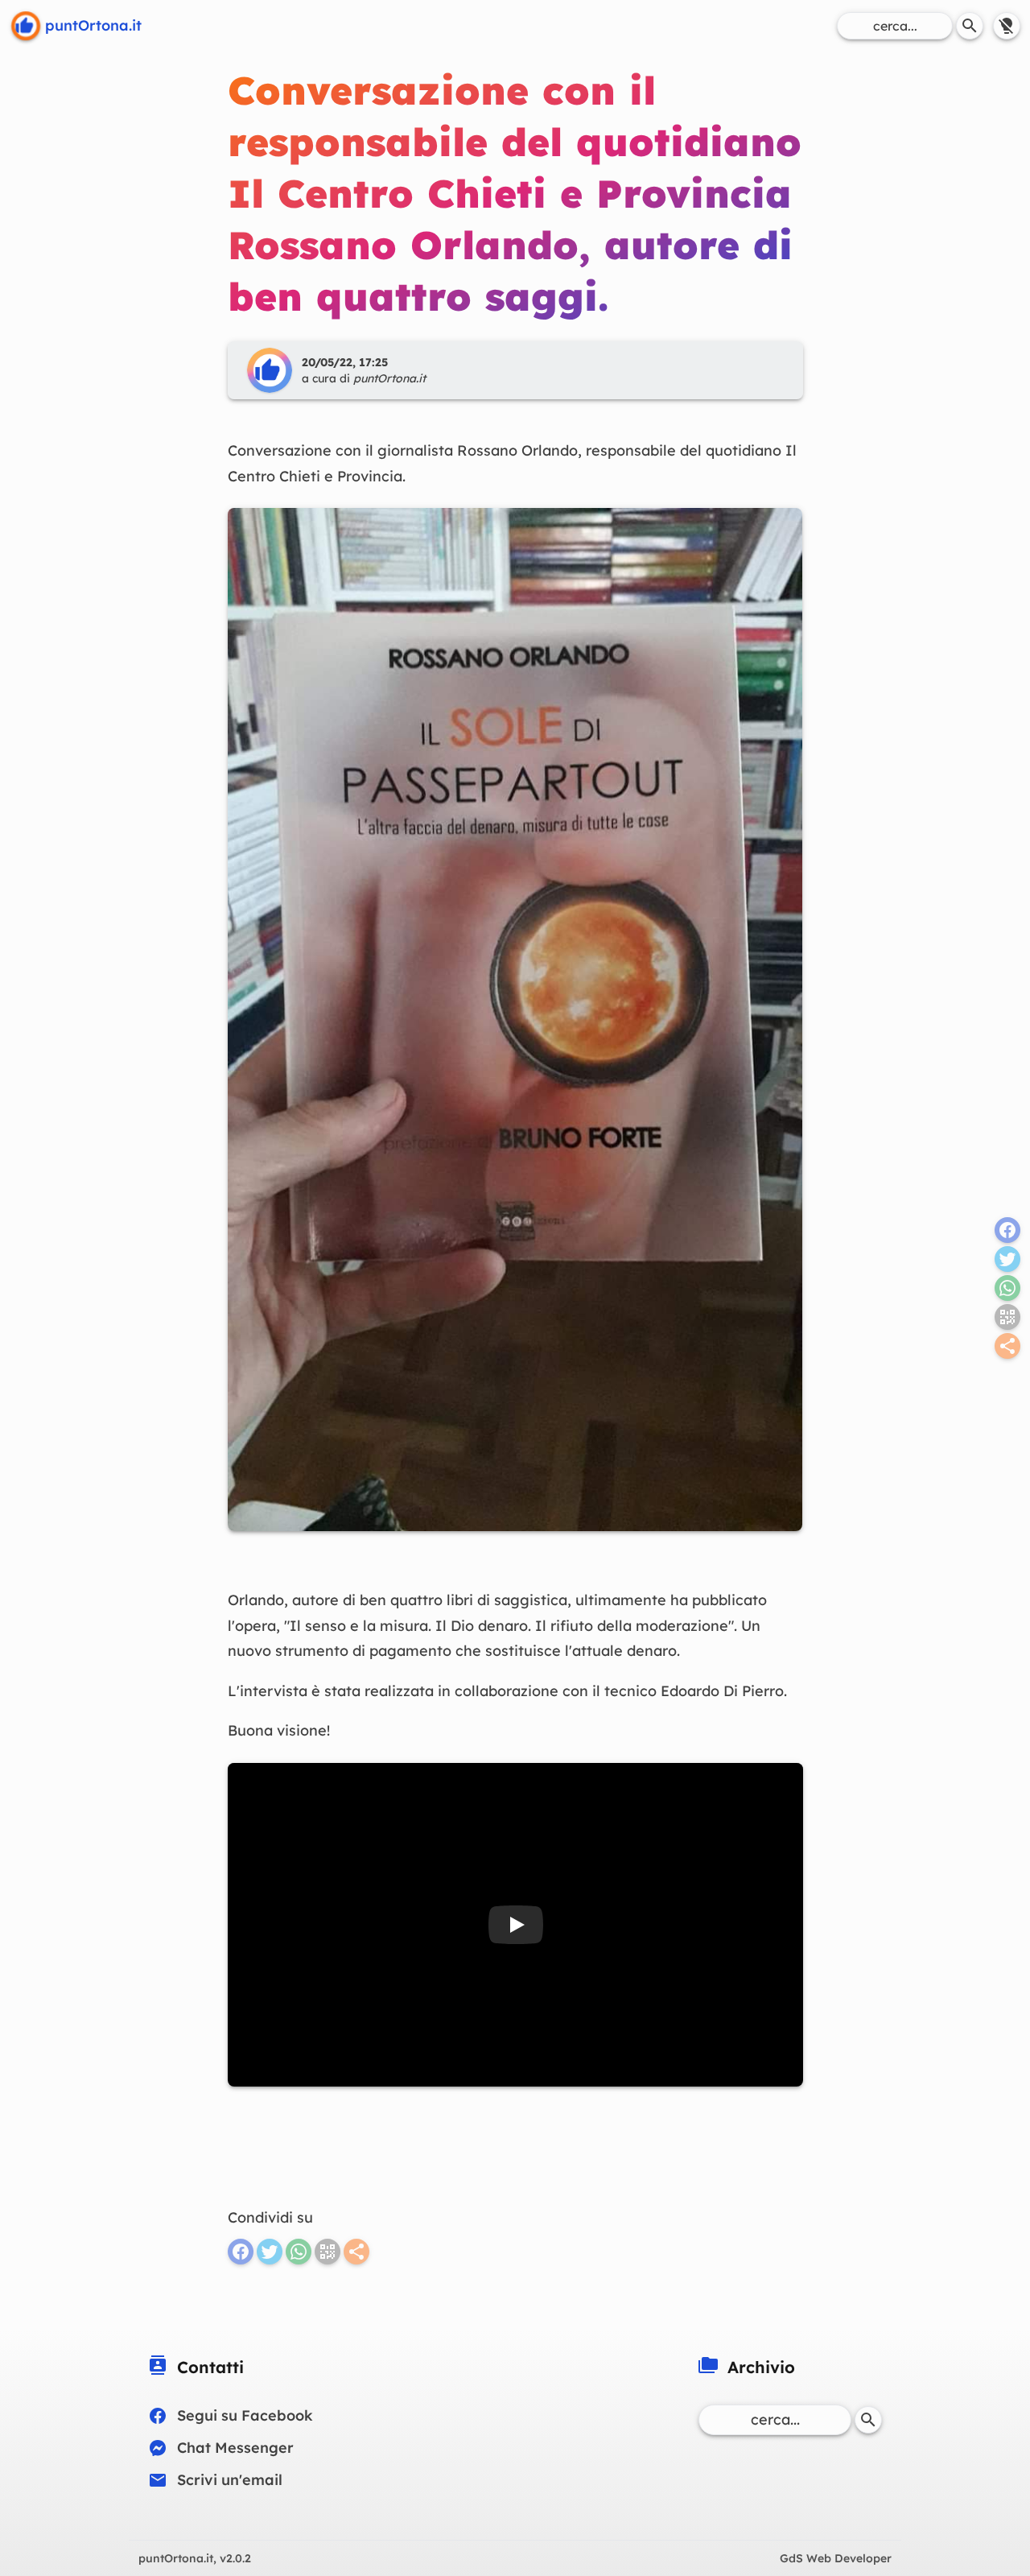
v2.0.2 (195, 2558)
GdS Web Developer (836, 2558)
